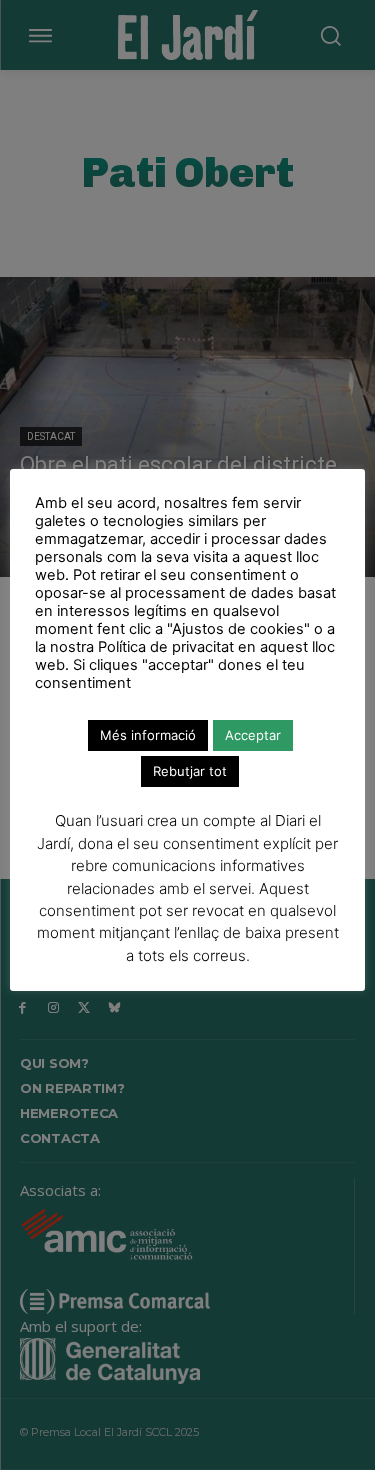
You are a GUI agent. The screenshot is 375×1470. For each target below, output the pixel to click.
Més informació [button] (148, 735)
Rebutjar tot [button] (190, 771)
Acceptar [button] (253, 735)
